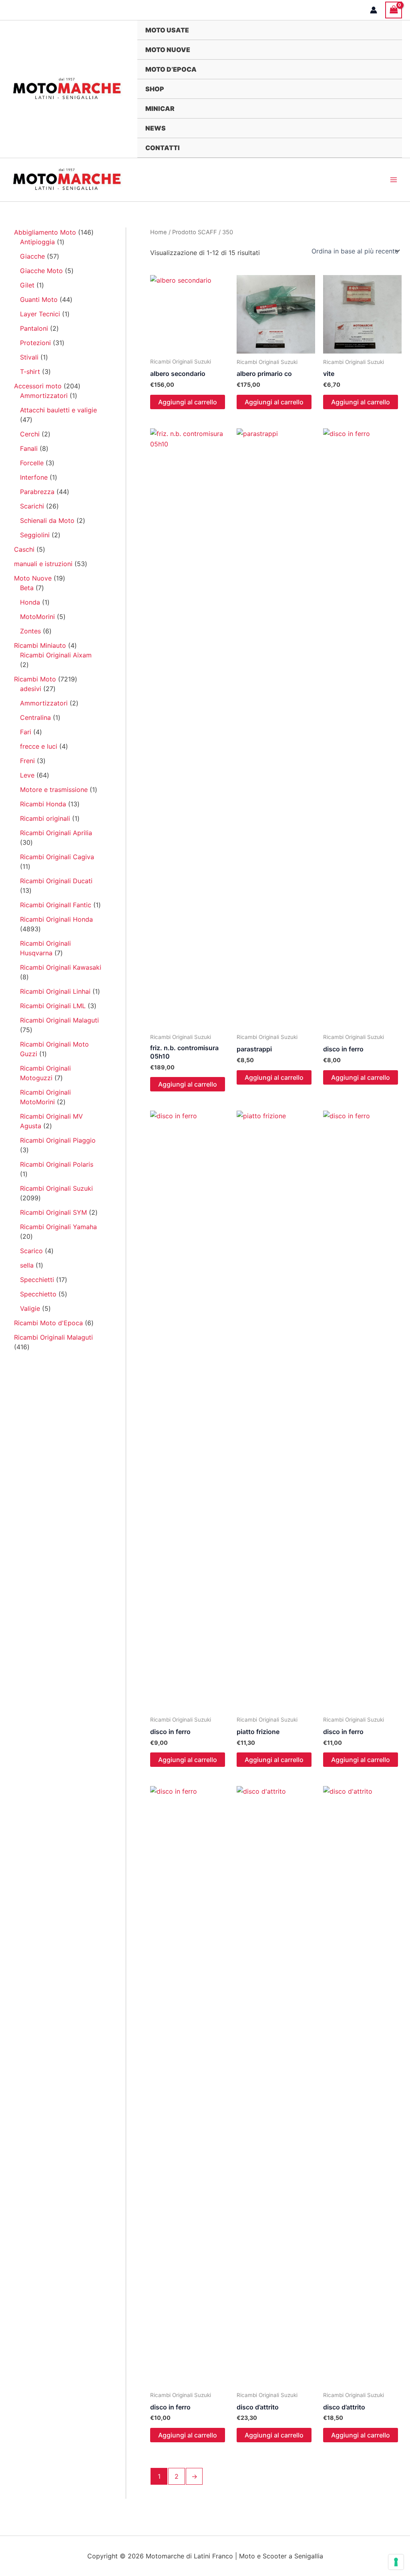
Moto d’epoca (171, 69)
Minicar (160, 109)
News (156, 128)
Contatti (163, 148)
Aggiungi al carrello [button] (188, 402)
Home (159, 232)
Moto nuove (168, 50)
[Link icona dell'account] (374, 10)
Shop (155, 89)
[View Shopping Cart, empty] (394, 10)
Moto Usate (167, 30)
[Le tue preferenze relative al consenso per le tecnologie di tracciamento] (396, 2562)
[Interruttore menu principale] (394, 180)
